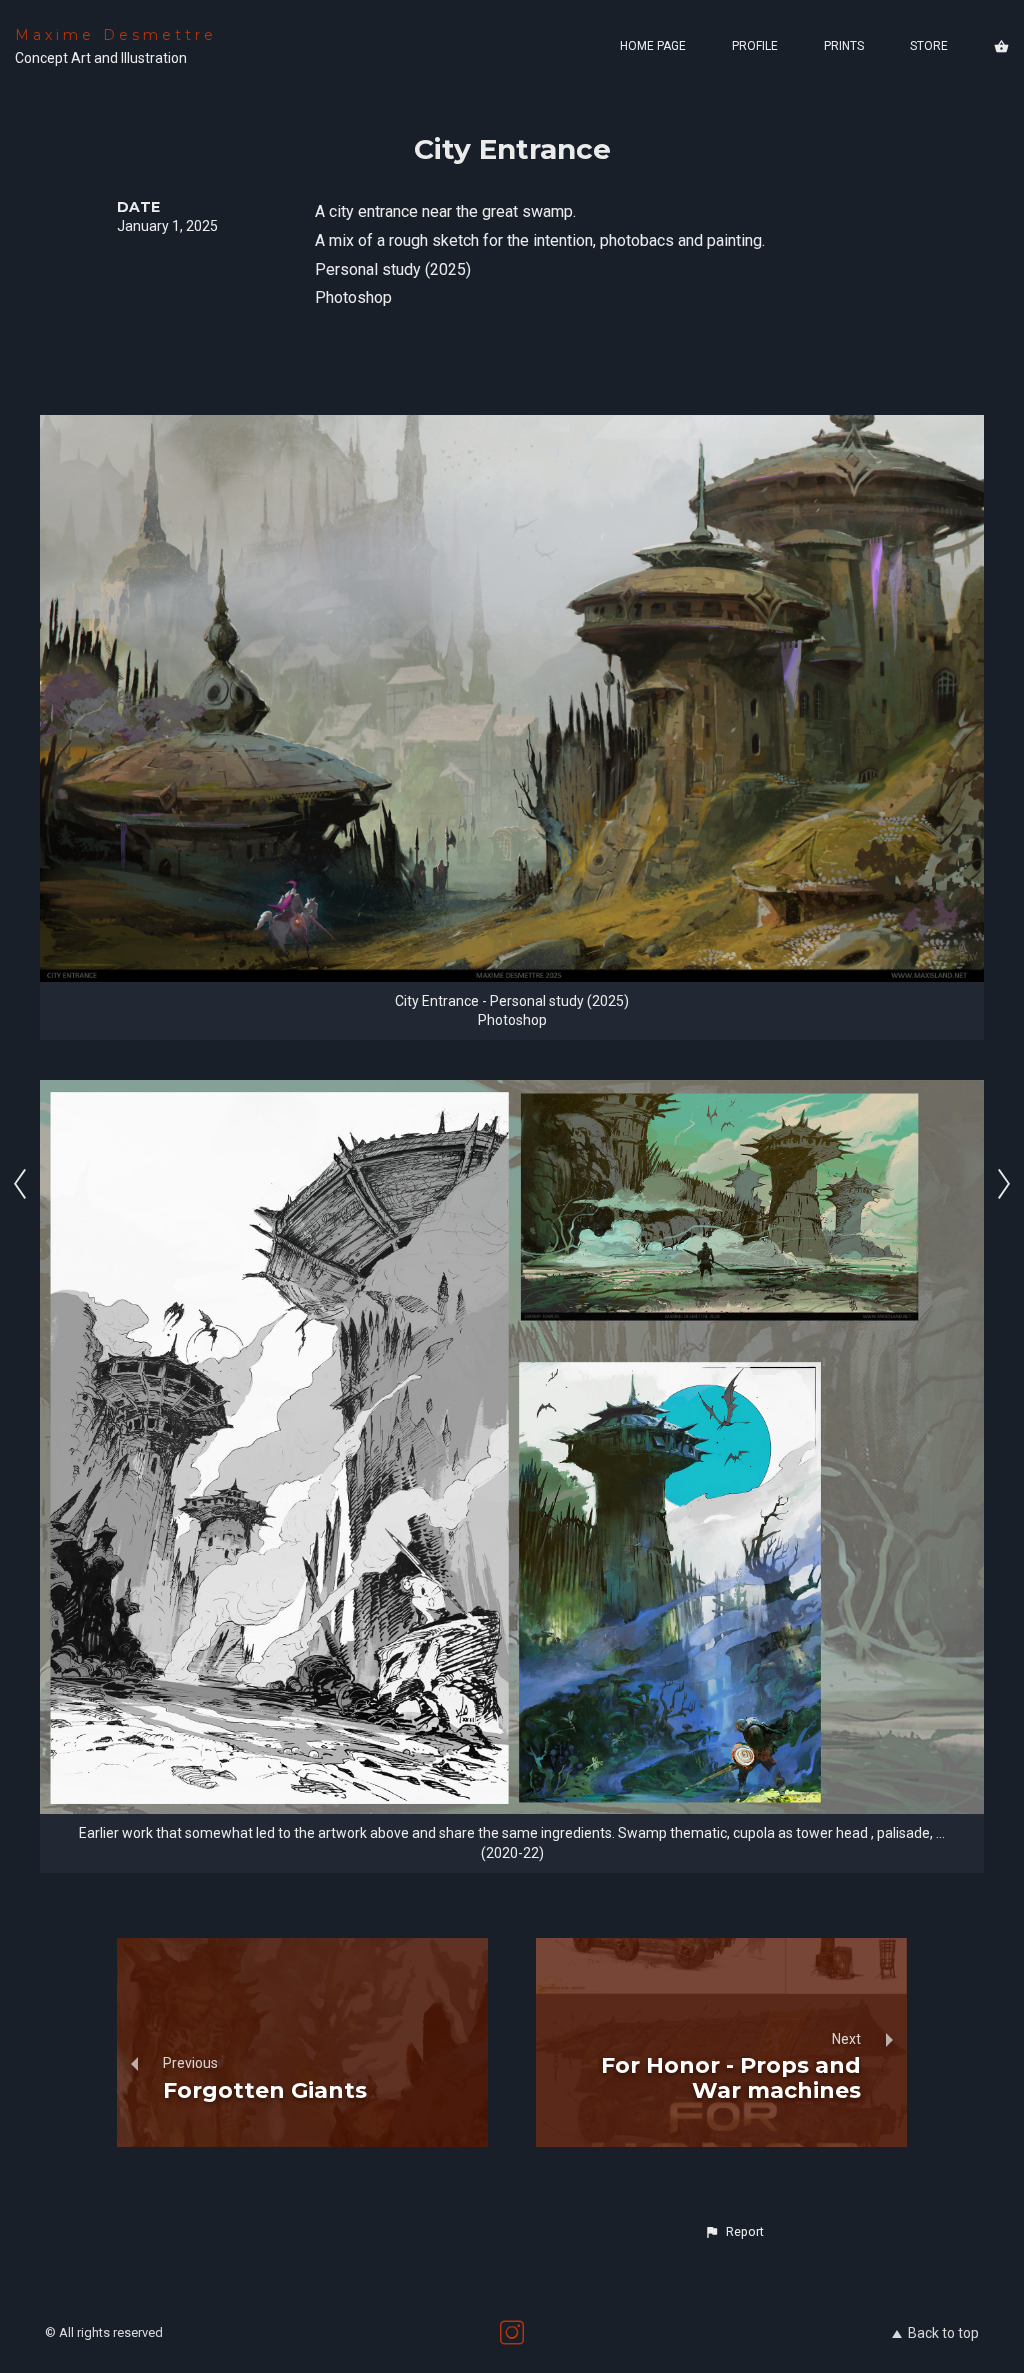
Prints (844, 46)
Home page (653, 46)
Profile (755, 46)
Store (929, 46)
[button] (734, 2232)
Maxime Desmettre (116, 35)
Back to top (943, 2333)
